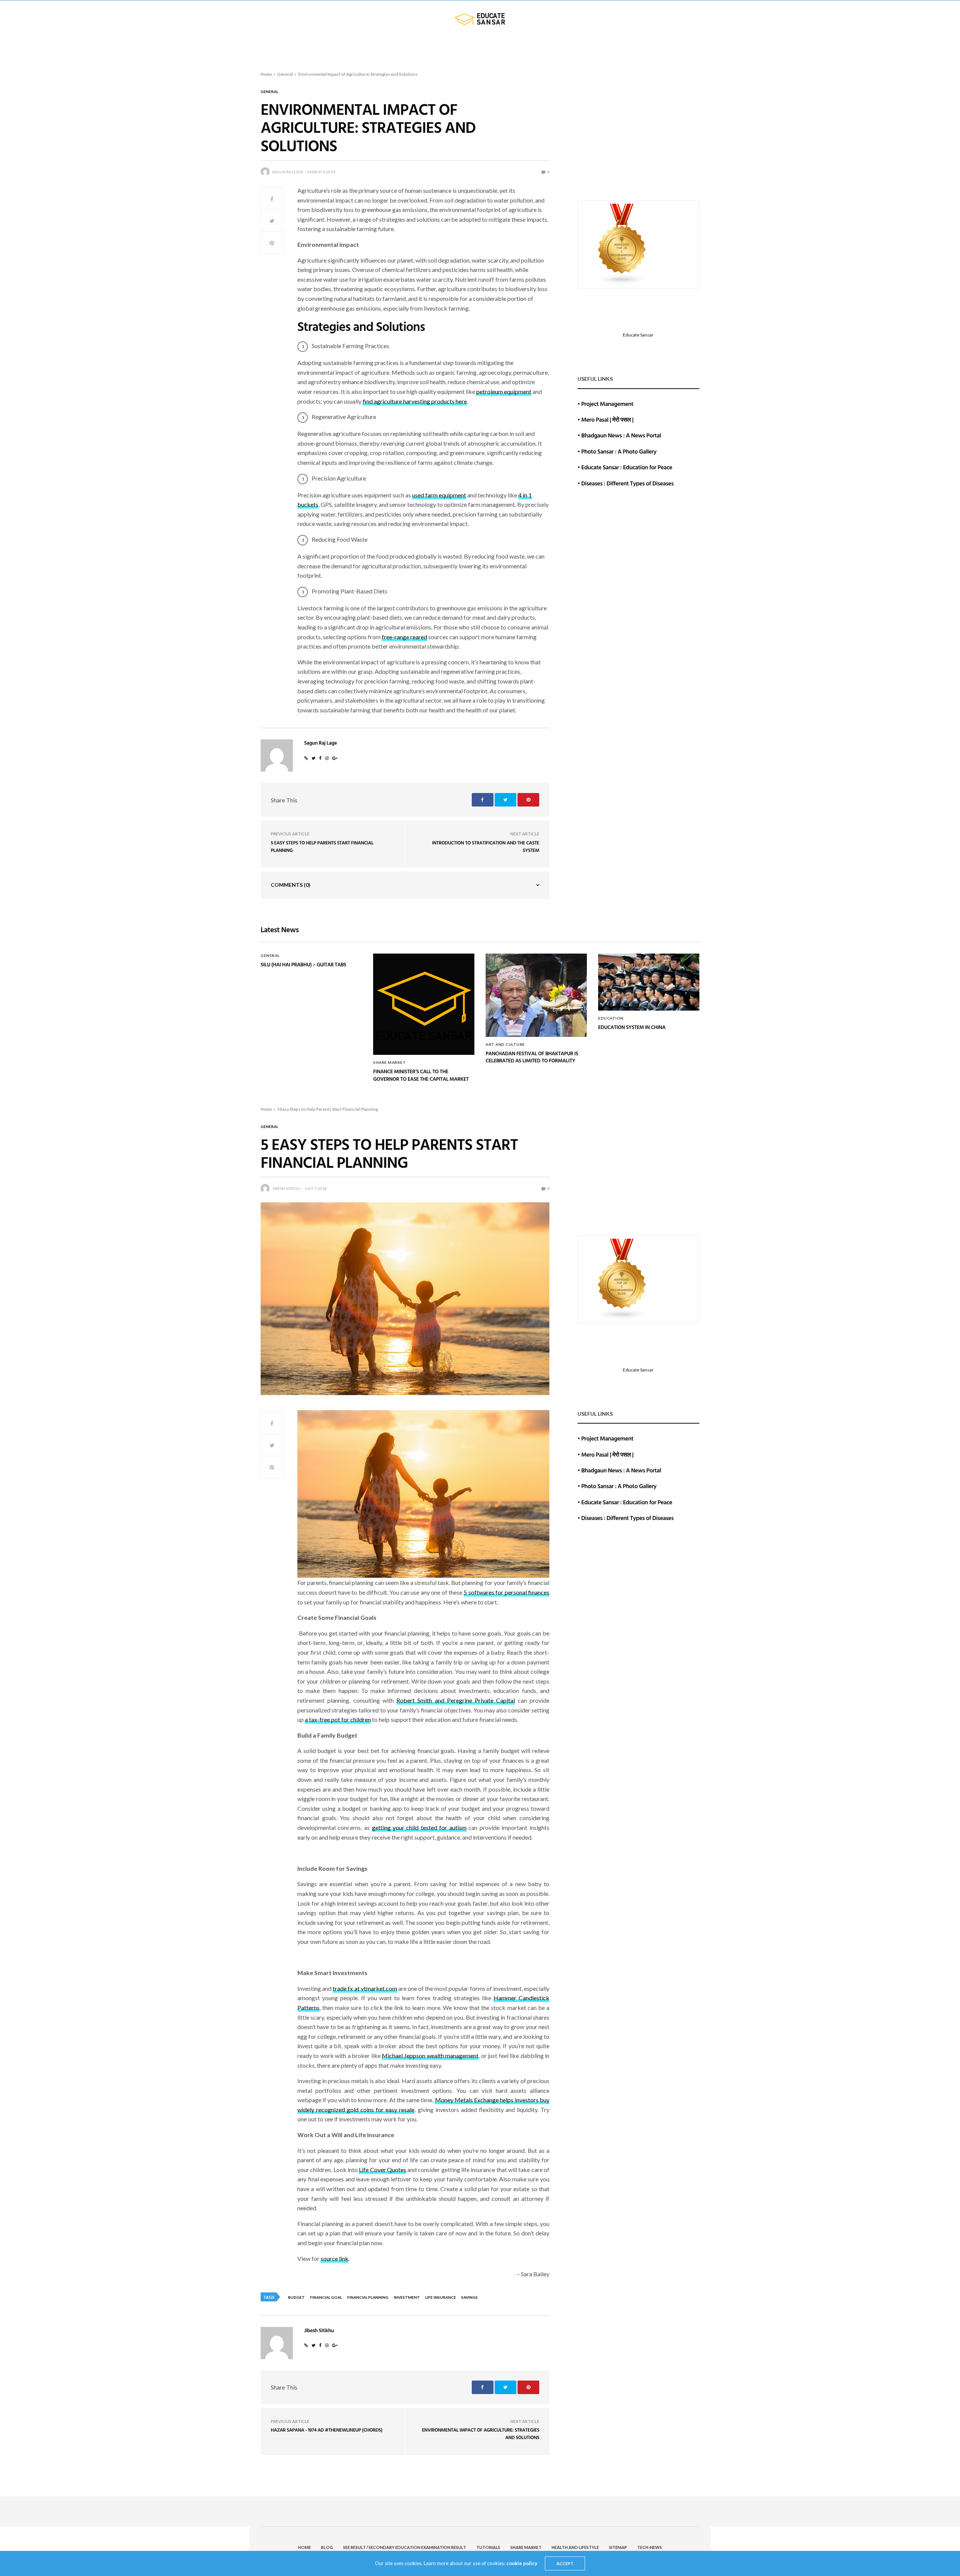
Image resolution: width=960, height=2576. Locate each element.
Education (611, 1018)
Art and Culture (505, 1044)
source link (334, 2258)
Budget (296, 2297)
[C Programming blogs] (622, 244)
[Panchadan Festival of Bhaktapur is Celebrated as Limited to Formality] (536, 995)
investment (407, 2297)
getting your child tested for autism (419, 1827)
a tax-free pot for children (338, 1719)
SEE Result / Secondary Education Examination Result (376, 48)
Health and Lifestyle (597, 48)
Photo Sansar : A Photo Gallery (619, 451)
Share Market (532, 48)
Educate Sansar (638, 335)
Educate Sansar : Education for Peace (627, 467)
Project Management (607, 404)
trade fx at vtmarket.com (365, 1988)
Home (252, 48)
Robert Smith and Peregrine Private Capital (456, 1700)
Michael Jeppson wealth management (430, 2056)
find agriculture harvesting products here (415, 401)
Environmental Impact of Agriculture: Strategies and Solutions (481, 2433)
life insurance (441, 2297)
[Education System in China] (649, 982)
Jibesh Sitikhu (286, 1188)
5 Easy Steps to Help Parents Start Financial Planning (322, 846)
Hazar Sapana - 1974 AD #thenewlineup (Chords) (327, 2430)
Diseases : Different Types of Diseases (627, 483)
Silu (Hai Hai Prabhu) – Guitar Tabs (303, 965)
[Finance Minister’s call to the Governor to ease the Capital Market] (424, 1004)
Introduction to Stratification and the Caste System (486, 846)
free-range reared (404, 637)
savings (469, 2297)
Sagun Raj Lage (288, 172)
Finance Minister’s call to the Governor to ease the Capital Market (421, 1075)
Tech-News (683, 48)
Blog (277, 48)
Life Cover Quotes (382, 2170)
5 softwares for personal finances (506, 1592)
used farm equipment (439, 495)
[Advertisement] (638, 138)
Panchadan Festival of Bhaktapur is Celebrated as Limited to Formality (532, 1057)
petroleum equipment (504, 391)
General (269, 92)
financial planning (368, 2297)
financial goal (326, 2297)
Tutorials (481, 48)
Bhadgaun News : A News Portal (621, 435)
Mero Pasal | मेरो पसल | (607, 419)
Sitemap (647, 48)
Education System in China (632, 1027)
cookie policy (522, 2563)
